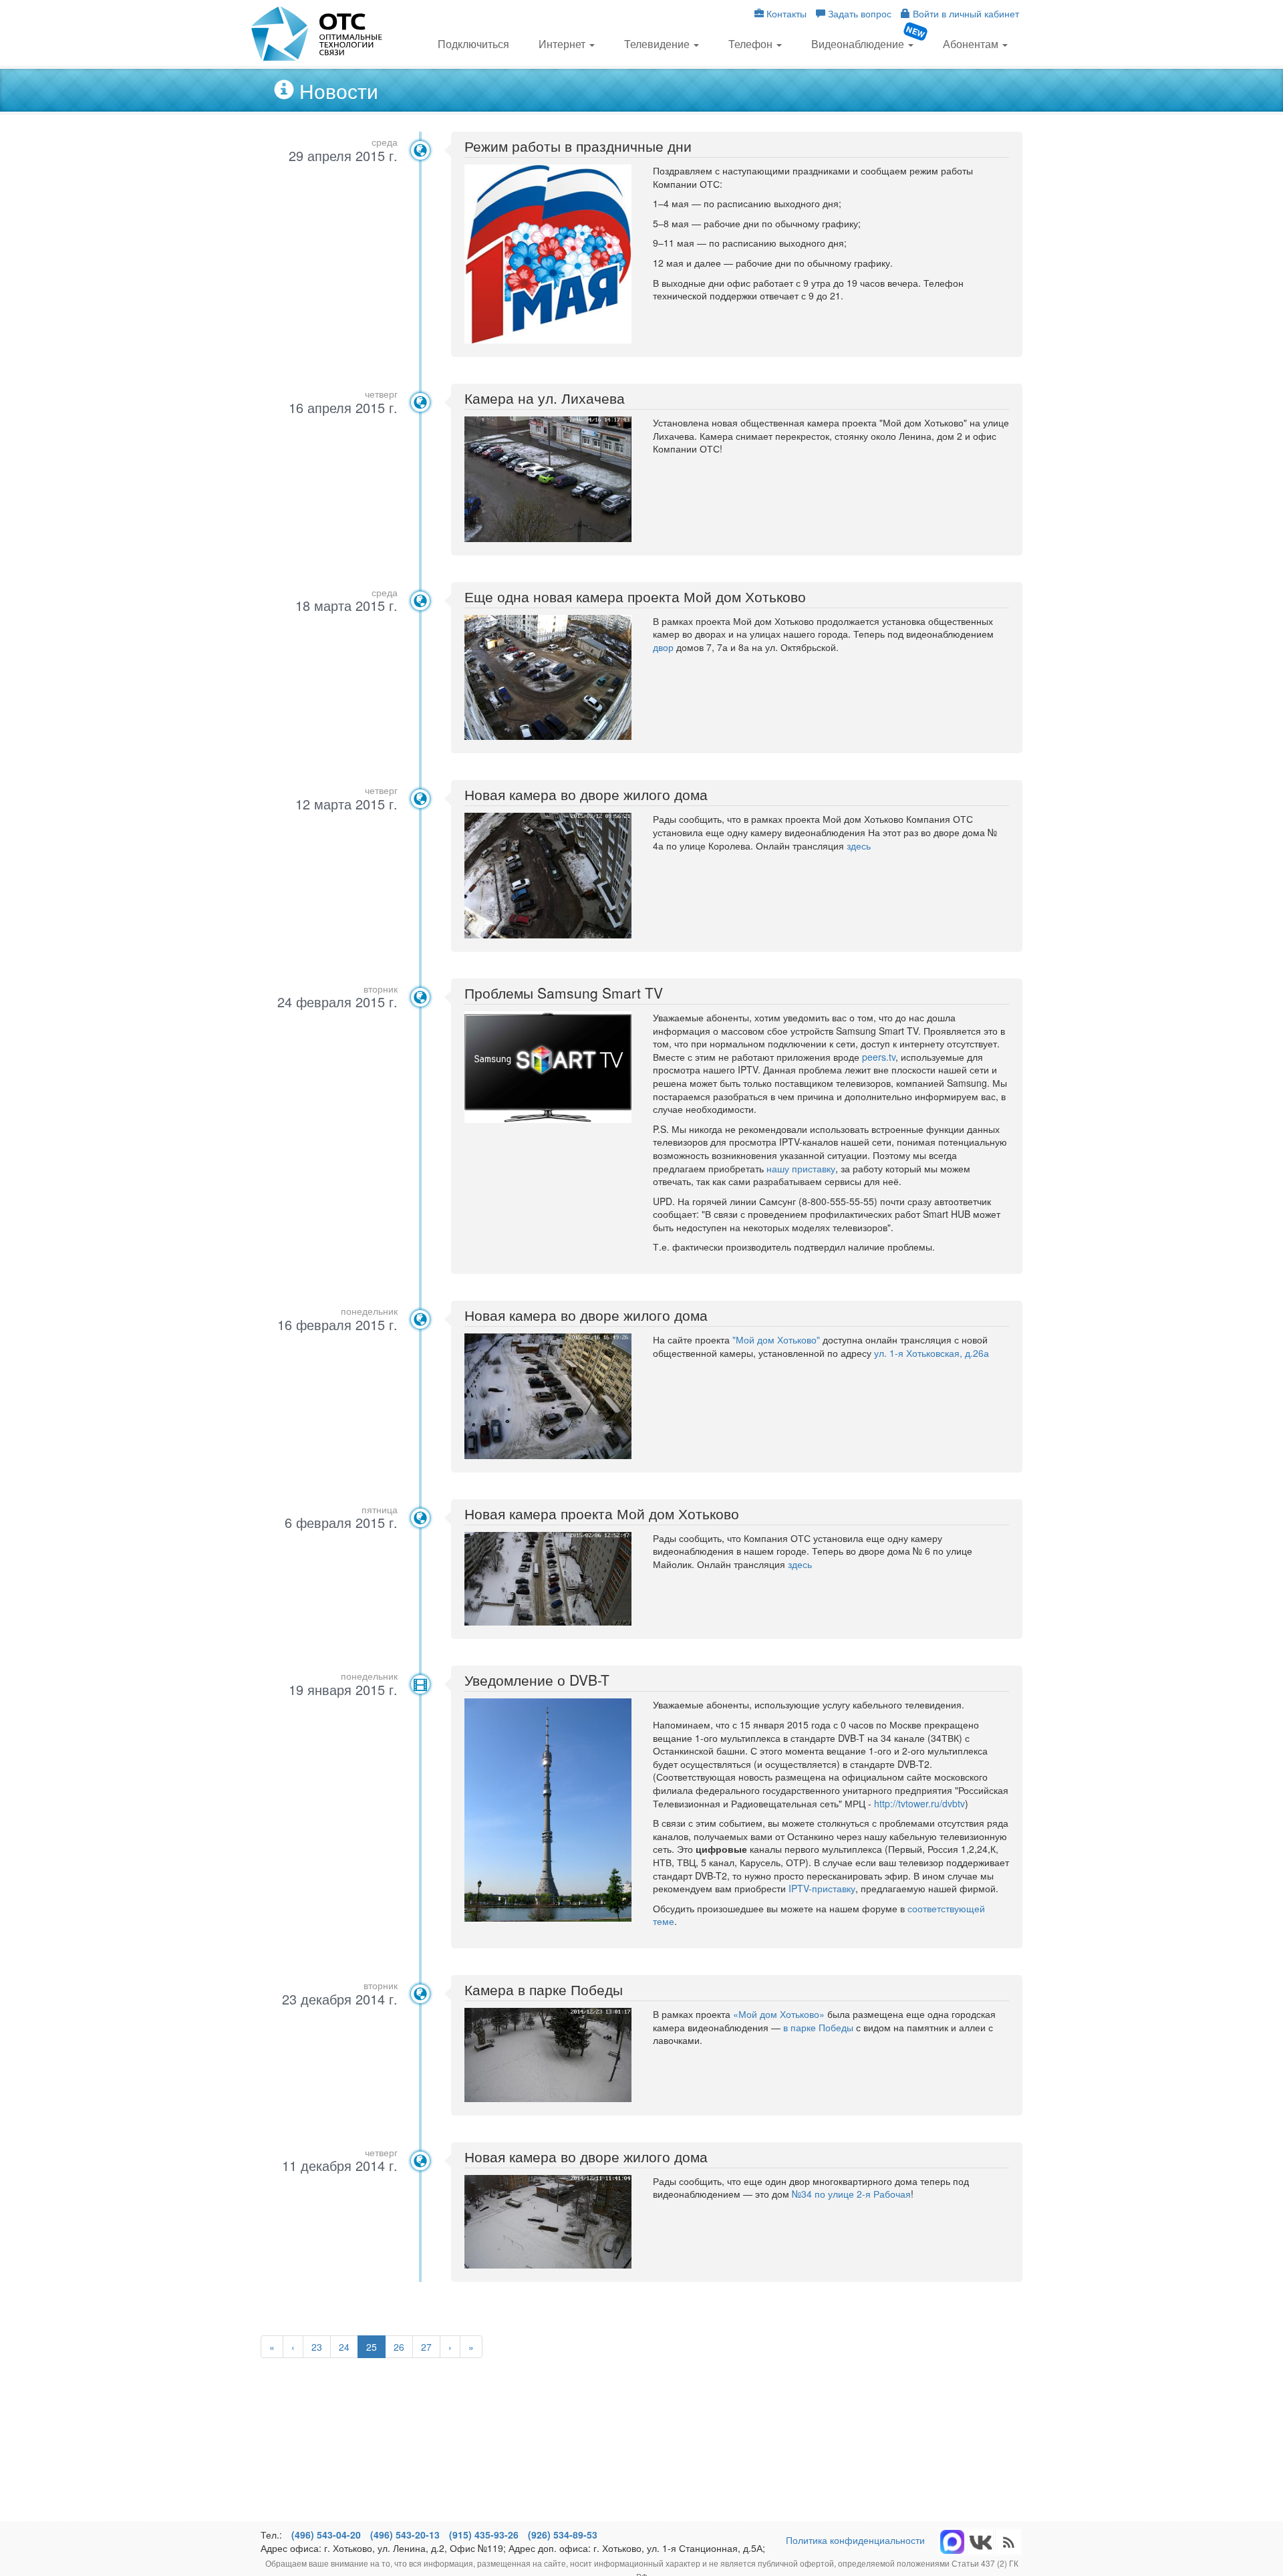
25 (372, 2347)
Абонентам (972, 44)
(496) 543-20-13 (405, 2535)
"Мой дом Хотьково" (776, 1339)
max (952, 2542)
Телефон (752, 44)
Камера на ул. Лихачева (545, 398)
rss (980, 2542)
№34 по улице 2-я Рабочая (851, 2194)
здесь (859, 846)
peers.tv (879, 1057)
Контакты (785, 13)
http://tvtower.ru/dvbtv (919, 1803)
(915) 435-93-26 (484, 2535)
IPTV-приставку (822, 1888)
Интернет (563, 44)
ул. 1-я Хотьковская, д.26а (932, 1353)
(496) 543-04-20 (326, 2535)
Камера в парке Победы (544, 1989)
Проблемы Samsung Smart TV (564, 993)
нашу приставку (801, 1168)
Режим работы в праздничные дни (578, 146)
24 (344, 2347)
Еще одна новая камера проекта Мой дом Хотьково (635, 596)
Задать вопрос (858, 13)
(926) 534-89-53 (563, 2535)
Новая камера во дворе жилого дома (586, 794)
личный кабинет (966, 13)
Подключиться (473, 44)
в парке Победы (818, 2027)
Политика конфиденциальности (855, 2540)
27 (426, 2347)
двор (665, 647)
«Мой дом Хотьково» (779, 2014)
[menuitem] (473, 43)
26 (399, 2347)
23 (317, 2347)
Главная (317, 34)
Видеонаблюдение (859, 44)
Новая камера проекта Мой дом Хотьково (602, 1513)
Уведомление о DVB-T (537, 1680)
